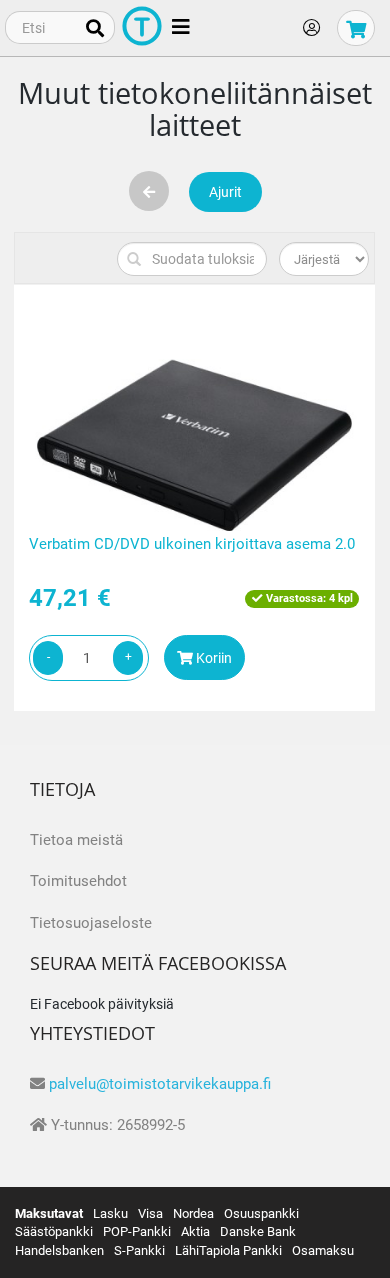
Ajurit (225, 192)
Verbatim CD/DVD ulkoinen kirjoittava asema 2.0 (192, 544)
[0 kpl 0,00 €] (356, 28)
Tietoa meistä (76, 840)
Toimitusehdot (78, 881)
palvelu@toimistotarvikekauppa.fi (160, 1084)
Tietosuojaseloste (91, 923)
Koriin (212, 658)
